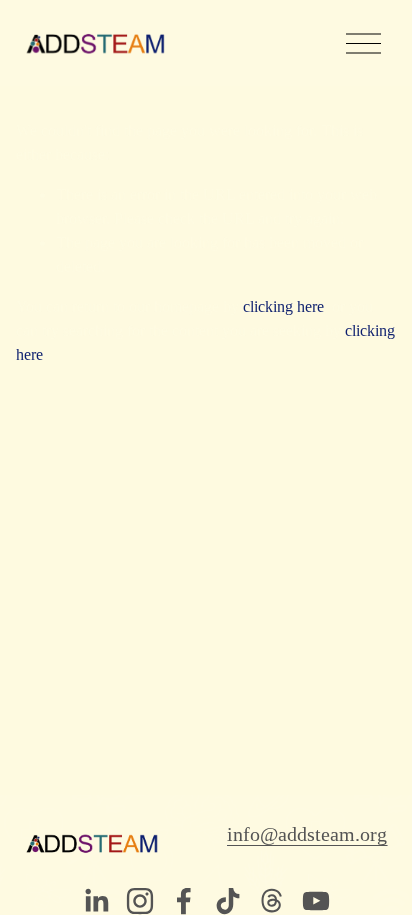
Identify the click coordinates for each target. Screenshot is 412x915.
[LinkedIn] (96, 901)
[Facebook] (184, 901)
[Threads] (272, 901)
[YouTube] (316, 901)
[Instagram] (140, 901)
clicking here (283, 306)
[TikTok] (228, 901)
